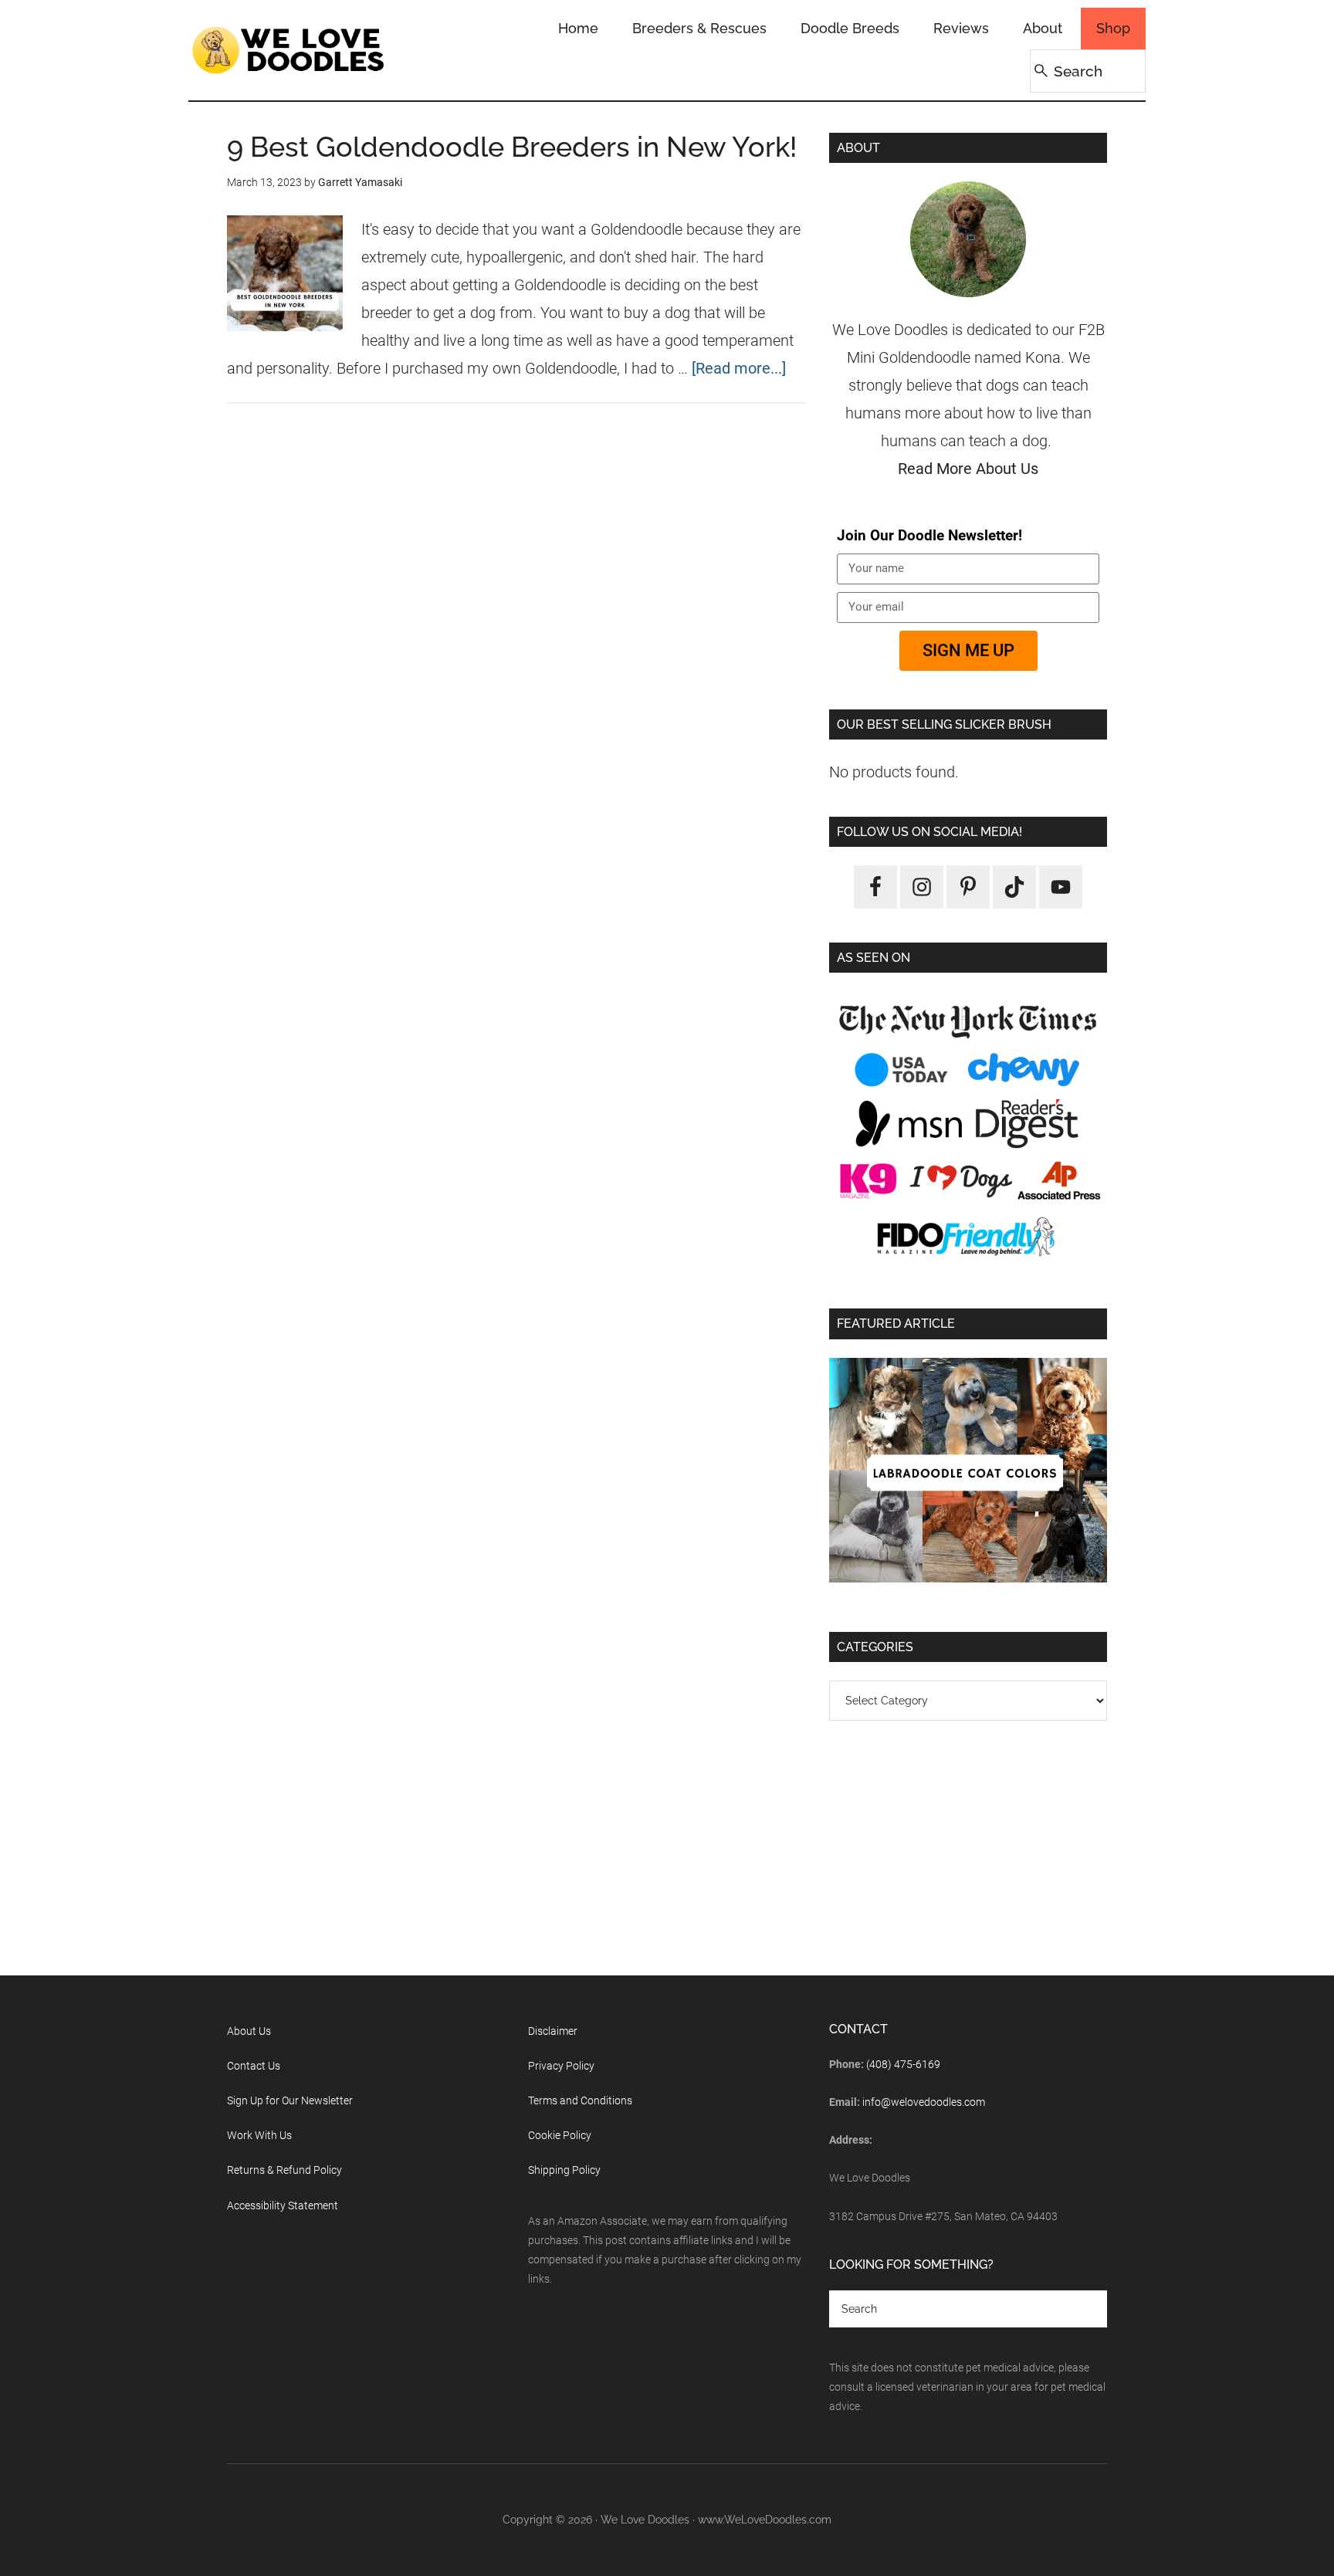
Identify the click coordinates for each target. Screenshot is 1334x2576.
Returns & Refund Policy (284, 2170)
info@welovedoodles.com (924, 2102)
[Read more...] (739, 368)
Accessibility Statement (283, 2205)
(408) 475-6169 (903, 2064)
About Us (249, 2031)
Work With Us (259, 2135)
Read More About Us (968, 469)
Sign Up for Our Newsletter (290, 2100)
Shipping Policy (564, 2170)
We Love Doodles (289, 50)
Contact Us (254, 2066)
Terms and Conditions (580, 2100)
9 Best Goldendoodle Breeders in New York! (512, 147)
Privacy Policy (561, 2066)
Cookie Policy (560, 2135)
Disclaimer (553, 2031)
